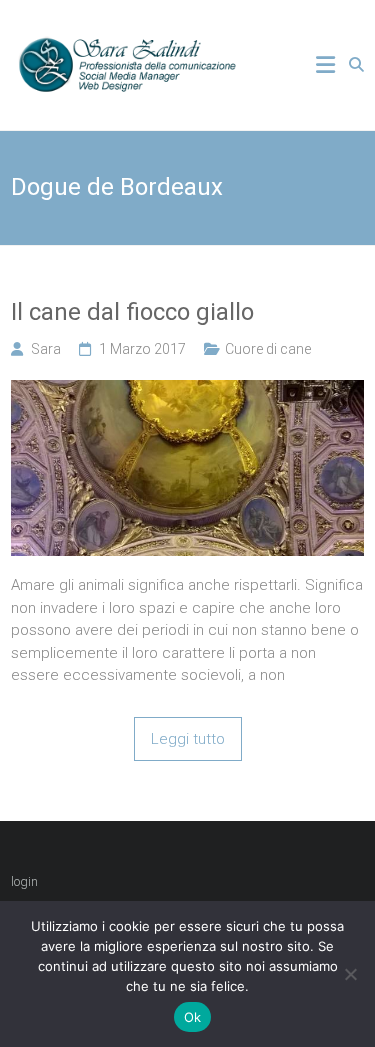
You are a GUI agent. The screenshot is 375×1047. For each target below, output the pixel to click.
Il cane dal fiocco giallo (132, 312)
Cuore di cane (268, 349)
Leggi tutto (188, 739)
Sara (46, 349)
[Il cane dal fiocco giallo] (187, 391)
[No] (350, 974)
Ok (193, 1017)
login (24, 881)
